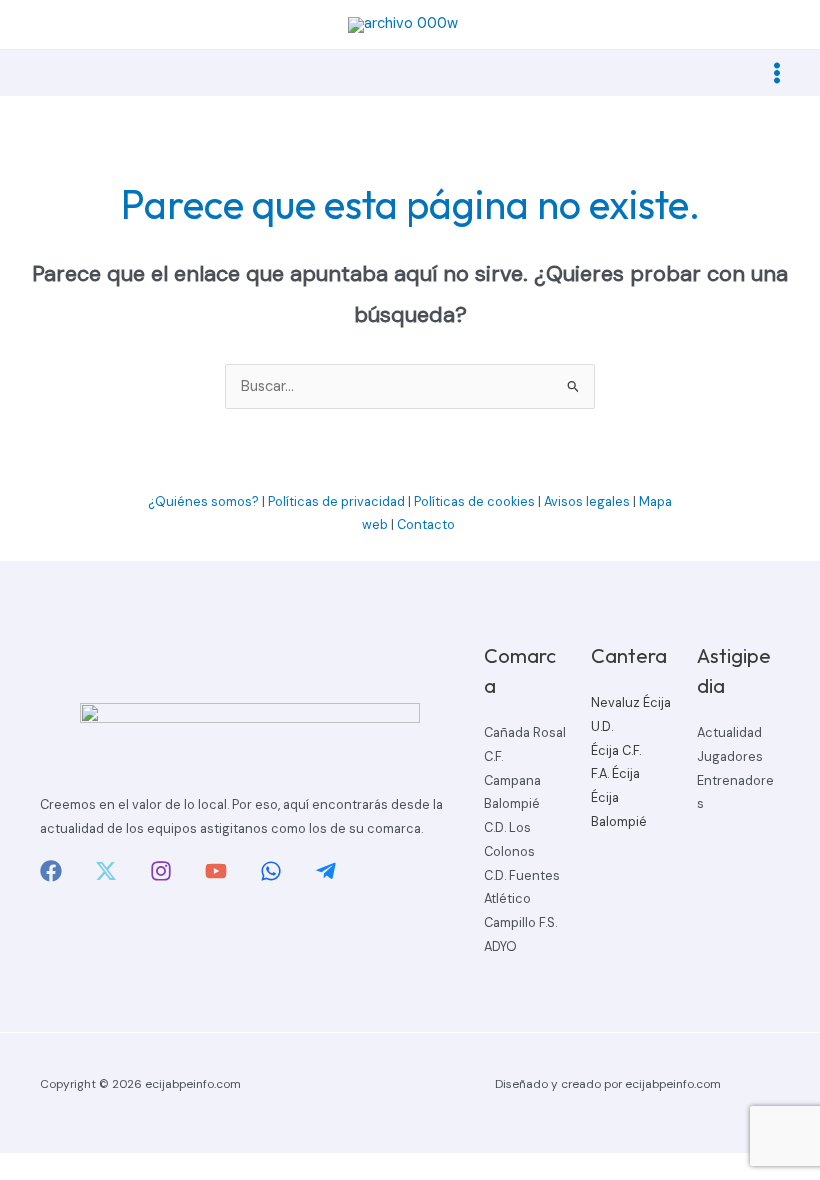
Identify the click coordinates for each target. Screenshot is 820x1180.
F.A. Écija (615, 773)
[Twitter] (106, 871)
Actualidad (729, 732)
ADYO (500, 946)
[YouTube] (216, 871)
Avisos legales (587, 501)
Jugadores (730, 756)
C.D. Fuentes (522, 875)
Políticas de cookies (474, 501)
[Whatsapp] (271, 871)
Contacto (427, 524)
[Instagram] (161, 871)
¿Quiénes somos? (203, 501)
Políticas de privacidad (336, 501)
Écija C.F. (616, 750)
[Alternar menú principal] (777, 73)
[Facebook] (51, 871)
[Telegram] (326, 871)
